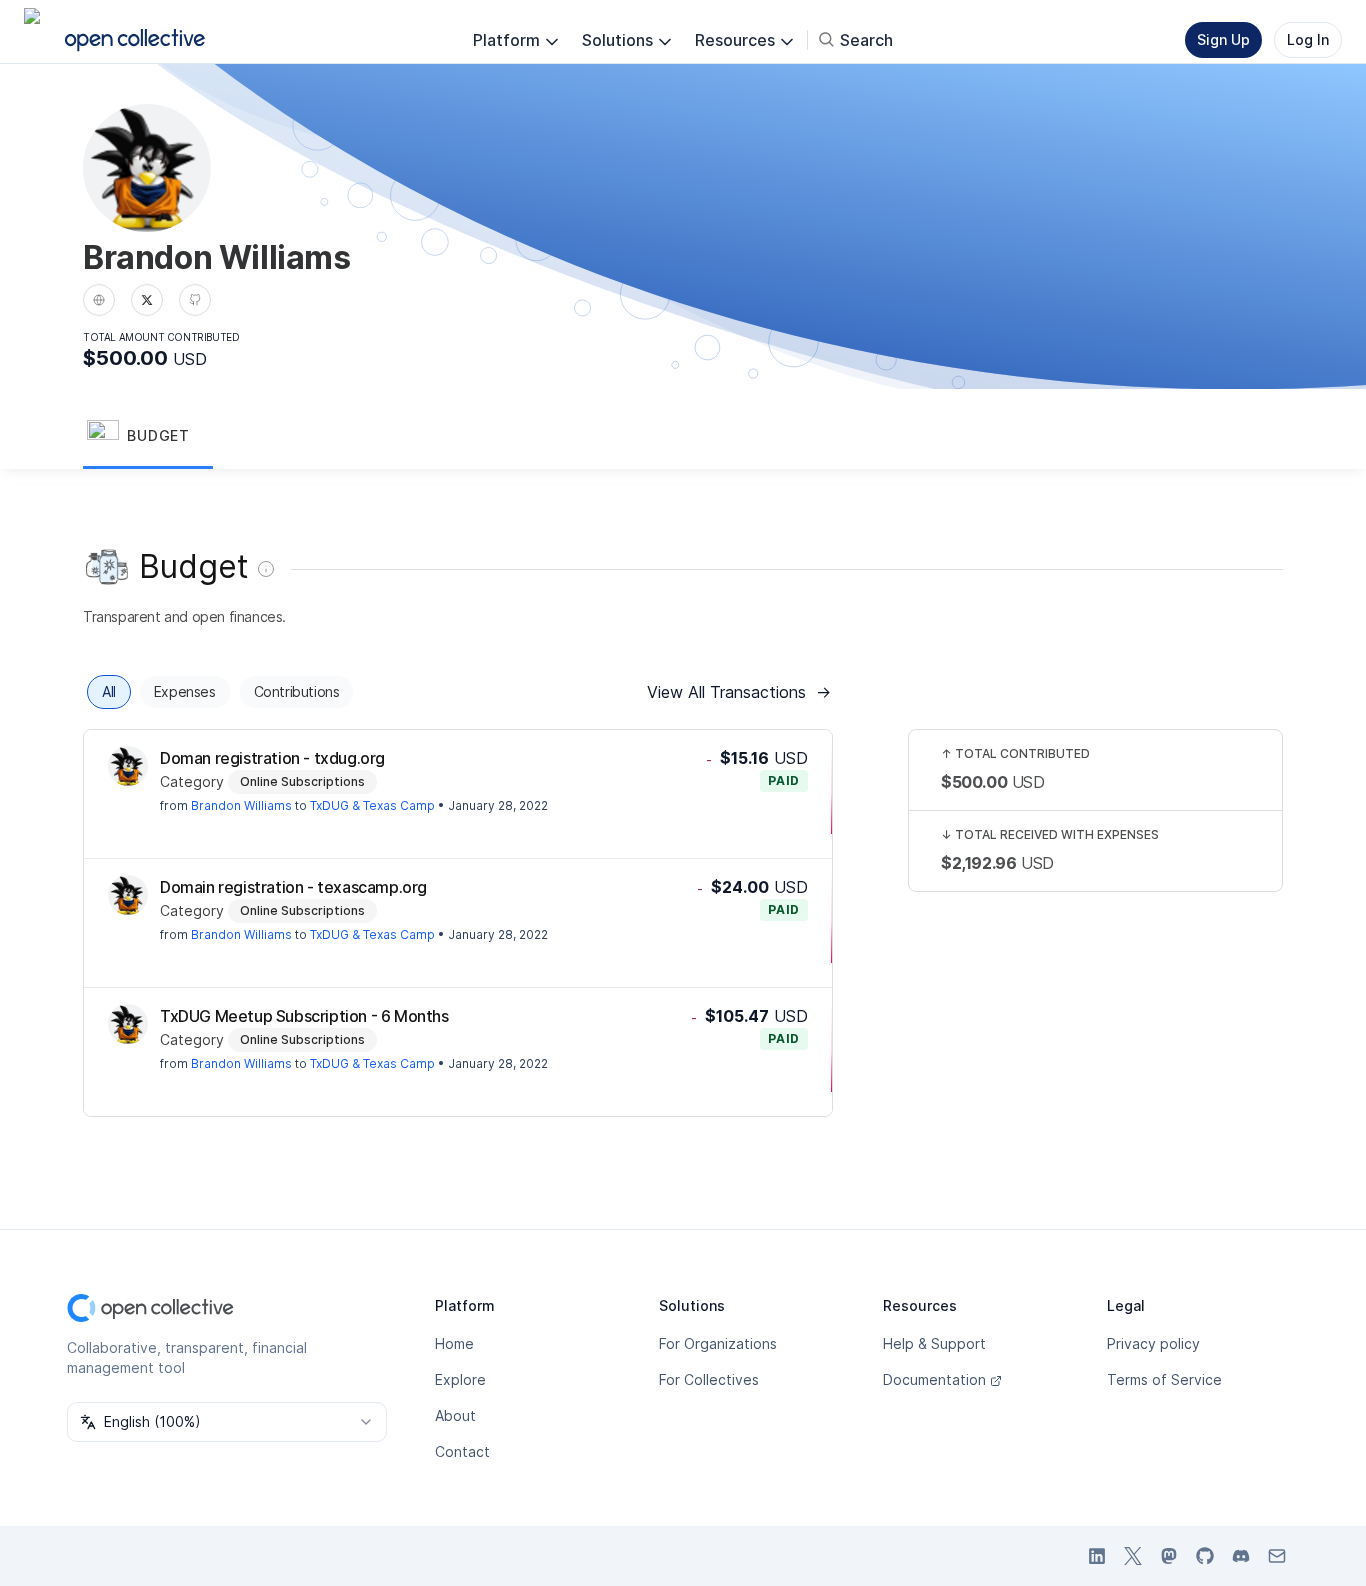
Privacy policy (1153, 1343)
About (455, 1415)
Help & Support (934, 1343)
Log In (1308, 39)
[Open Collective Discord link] (1241, 1556)
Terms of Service (1164, 1379)
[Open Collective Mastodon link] (1169, 1556)
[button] (148, 437)
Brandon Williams (241, 805)
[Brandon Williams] (128, 766)
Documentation (934, 1379)
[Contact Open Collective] (1277, 1556)
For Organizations (718, 1343)
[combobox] (227, 1422)
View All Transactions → (739, 692)
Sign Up (1223, 39)
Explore (460, 1379)
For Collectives (709, 1379)
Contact (462, 1451)
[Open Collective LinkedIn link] (1097, 1556)
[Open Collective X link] (1133, 1556)
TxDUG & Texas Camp (372, 805)
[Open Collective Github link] (1205, 1556)
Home (454, 1343)
